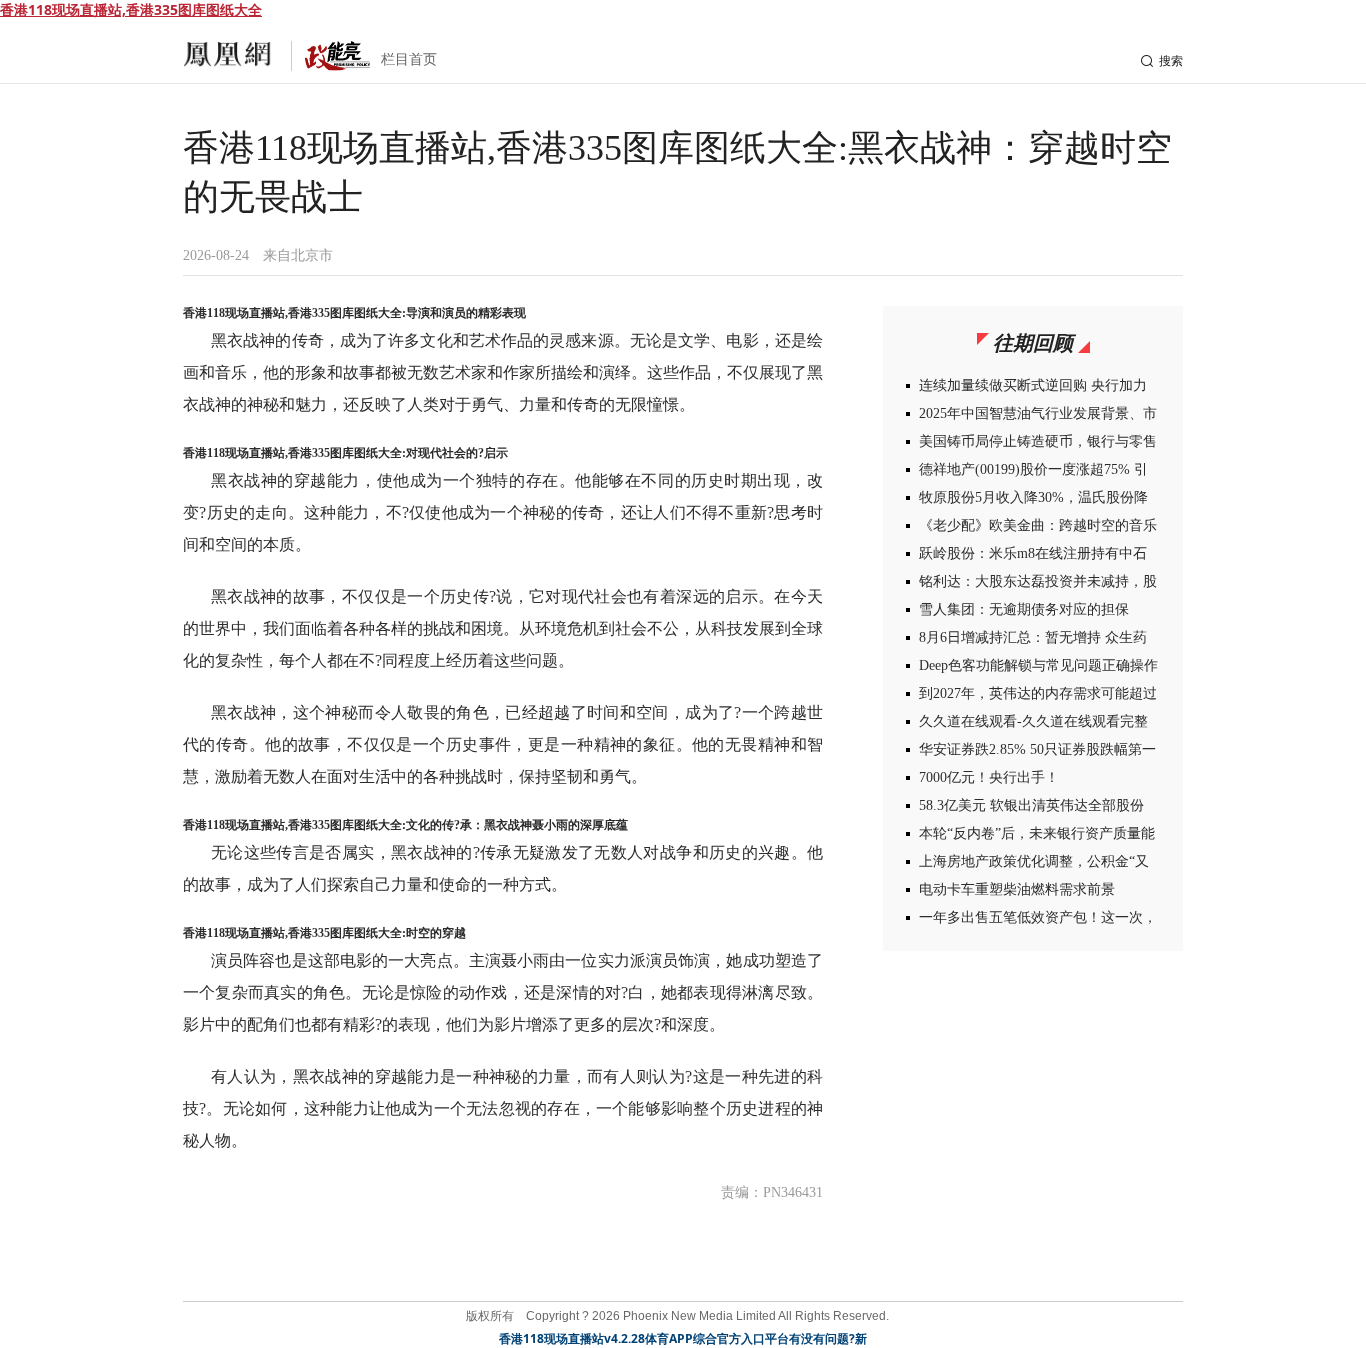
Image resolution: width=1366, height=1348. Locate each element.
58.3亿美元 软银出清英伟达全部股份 (1031, 805)
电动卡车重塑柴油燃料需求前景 (1017, 889)
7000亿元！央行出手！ (989, 777)
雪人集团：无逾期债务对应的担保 (1024, 609)
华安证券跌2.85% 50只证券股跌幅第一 (1037, 749)
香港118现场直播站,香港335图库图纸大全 (131, 9)
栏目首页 (409, 59)
